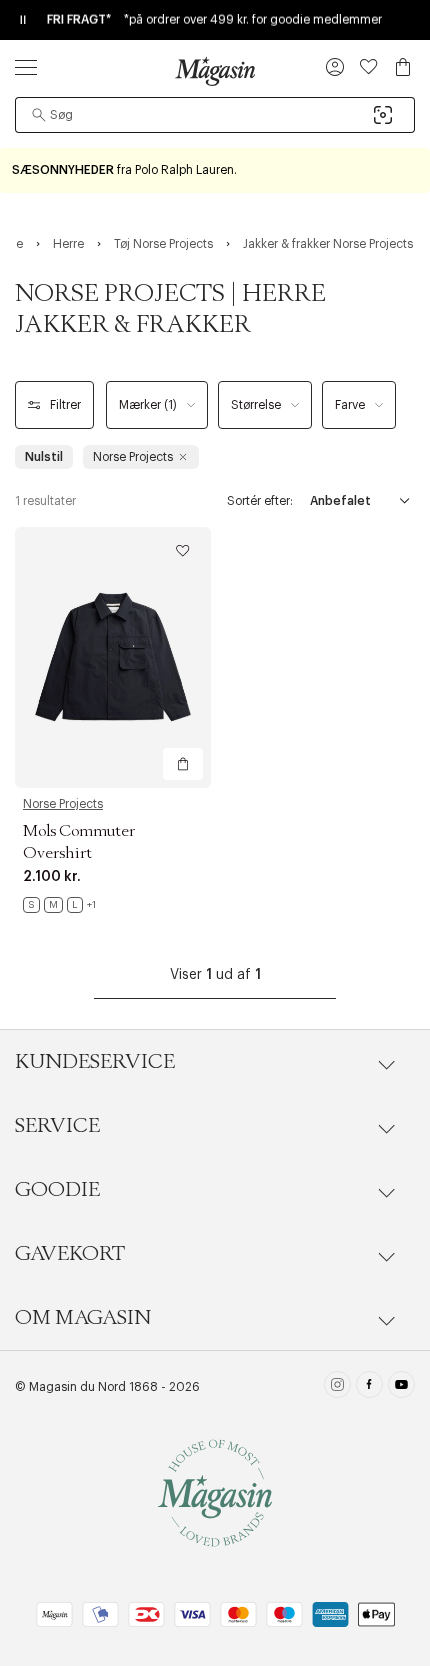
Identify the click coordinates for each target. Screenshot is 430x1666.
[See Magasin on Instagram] (337, 1387)
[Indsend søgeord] (39, 115)
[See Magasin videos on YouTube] (401, 1387)
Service (57, 1126)
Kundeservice (95, 1062)
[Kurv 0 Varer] (403, 67)
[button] (335, 69)
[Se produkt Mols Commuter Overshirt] (113, 657)
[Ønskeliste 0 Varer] (369, 67)
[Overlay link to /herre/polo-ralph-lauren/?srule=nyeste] (215, 170)
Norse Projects (63, 804)
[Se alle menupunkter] (26, 67)
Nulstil (44, 457)
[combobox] (215, 115)
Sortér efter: (260, 501)
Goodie (57, 1190)
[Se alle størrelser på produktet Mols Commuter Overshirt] (59, 905)
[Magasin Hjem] (215, 71)
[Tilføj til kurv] (183, 764)
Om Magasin (83, 1318)
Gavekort (70, 1254)
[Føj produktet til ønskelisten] (183, 551)
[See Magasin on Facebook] (369, 1387)
